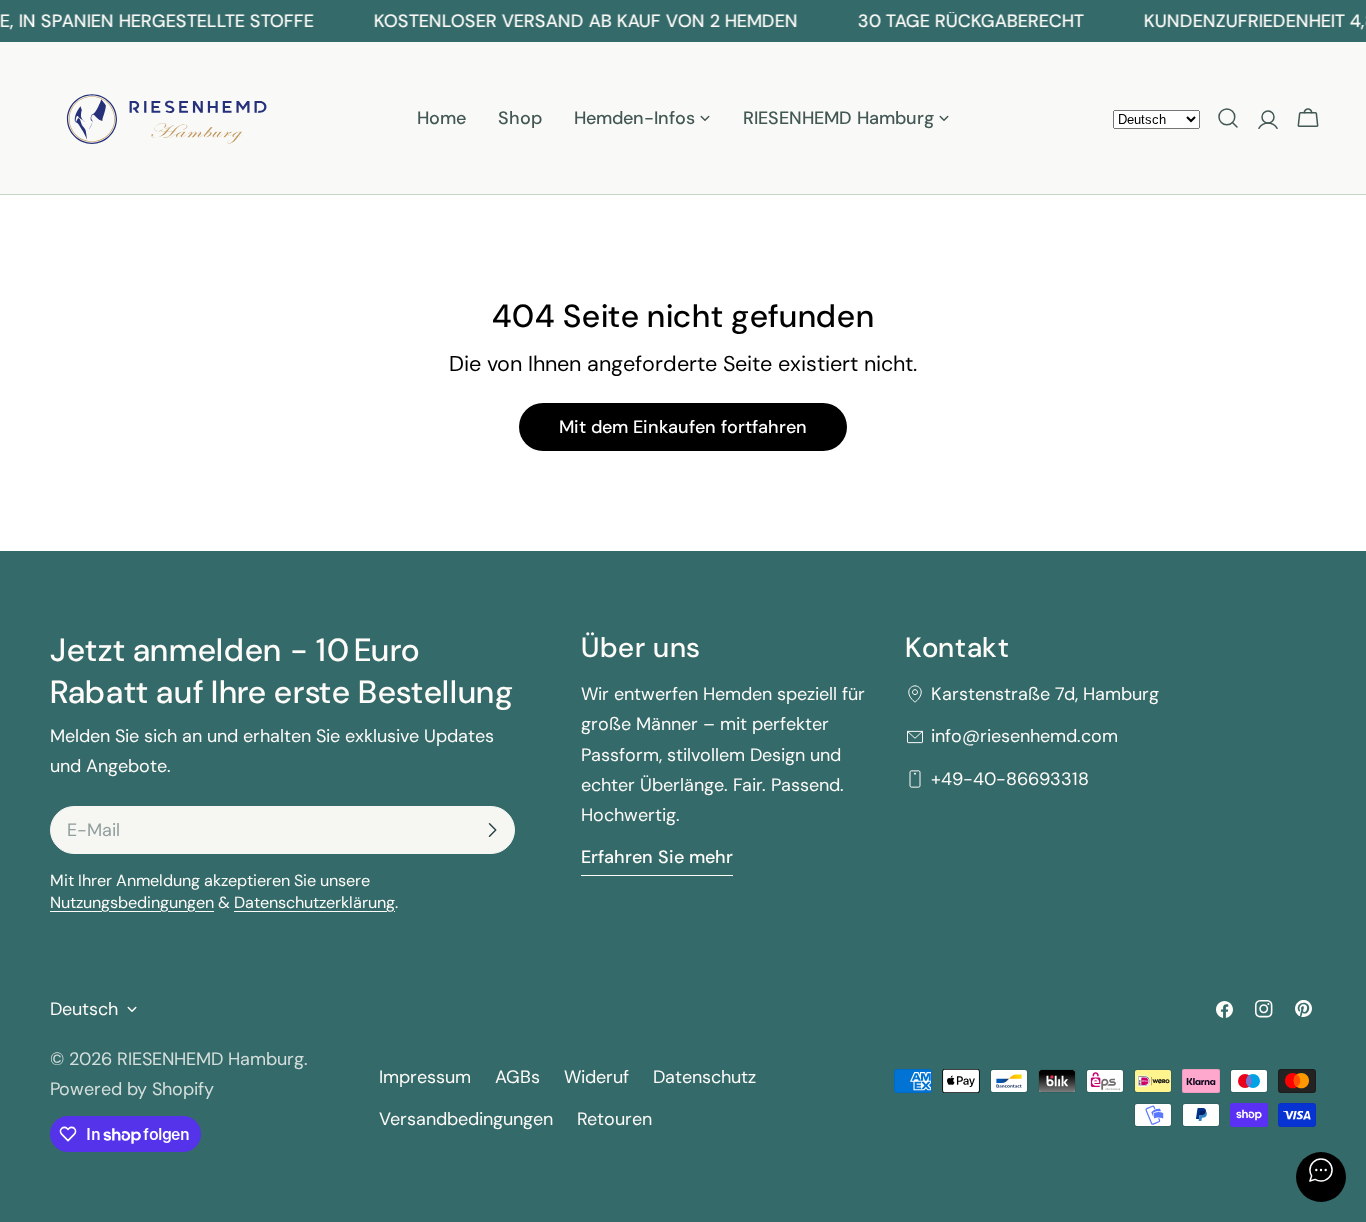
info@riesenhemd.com (1024, 736)
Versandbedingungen (466, 1119)
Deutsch (84, 1009)
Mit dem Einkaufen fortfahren (683, 427)
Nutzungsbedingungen (132, 902)
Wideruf (596, 1077)
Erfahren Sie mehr (657, 857)
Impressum (425, 1077)
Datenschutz (704, 1077)
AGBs (517, 1077)
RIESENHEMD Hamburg (210, 1059)
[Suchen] (1228, 118)
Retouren (614, 1119)
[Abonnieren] (492, 830)
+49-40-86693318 (1010, 779)
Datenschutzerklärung (314, 902)
